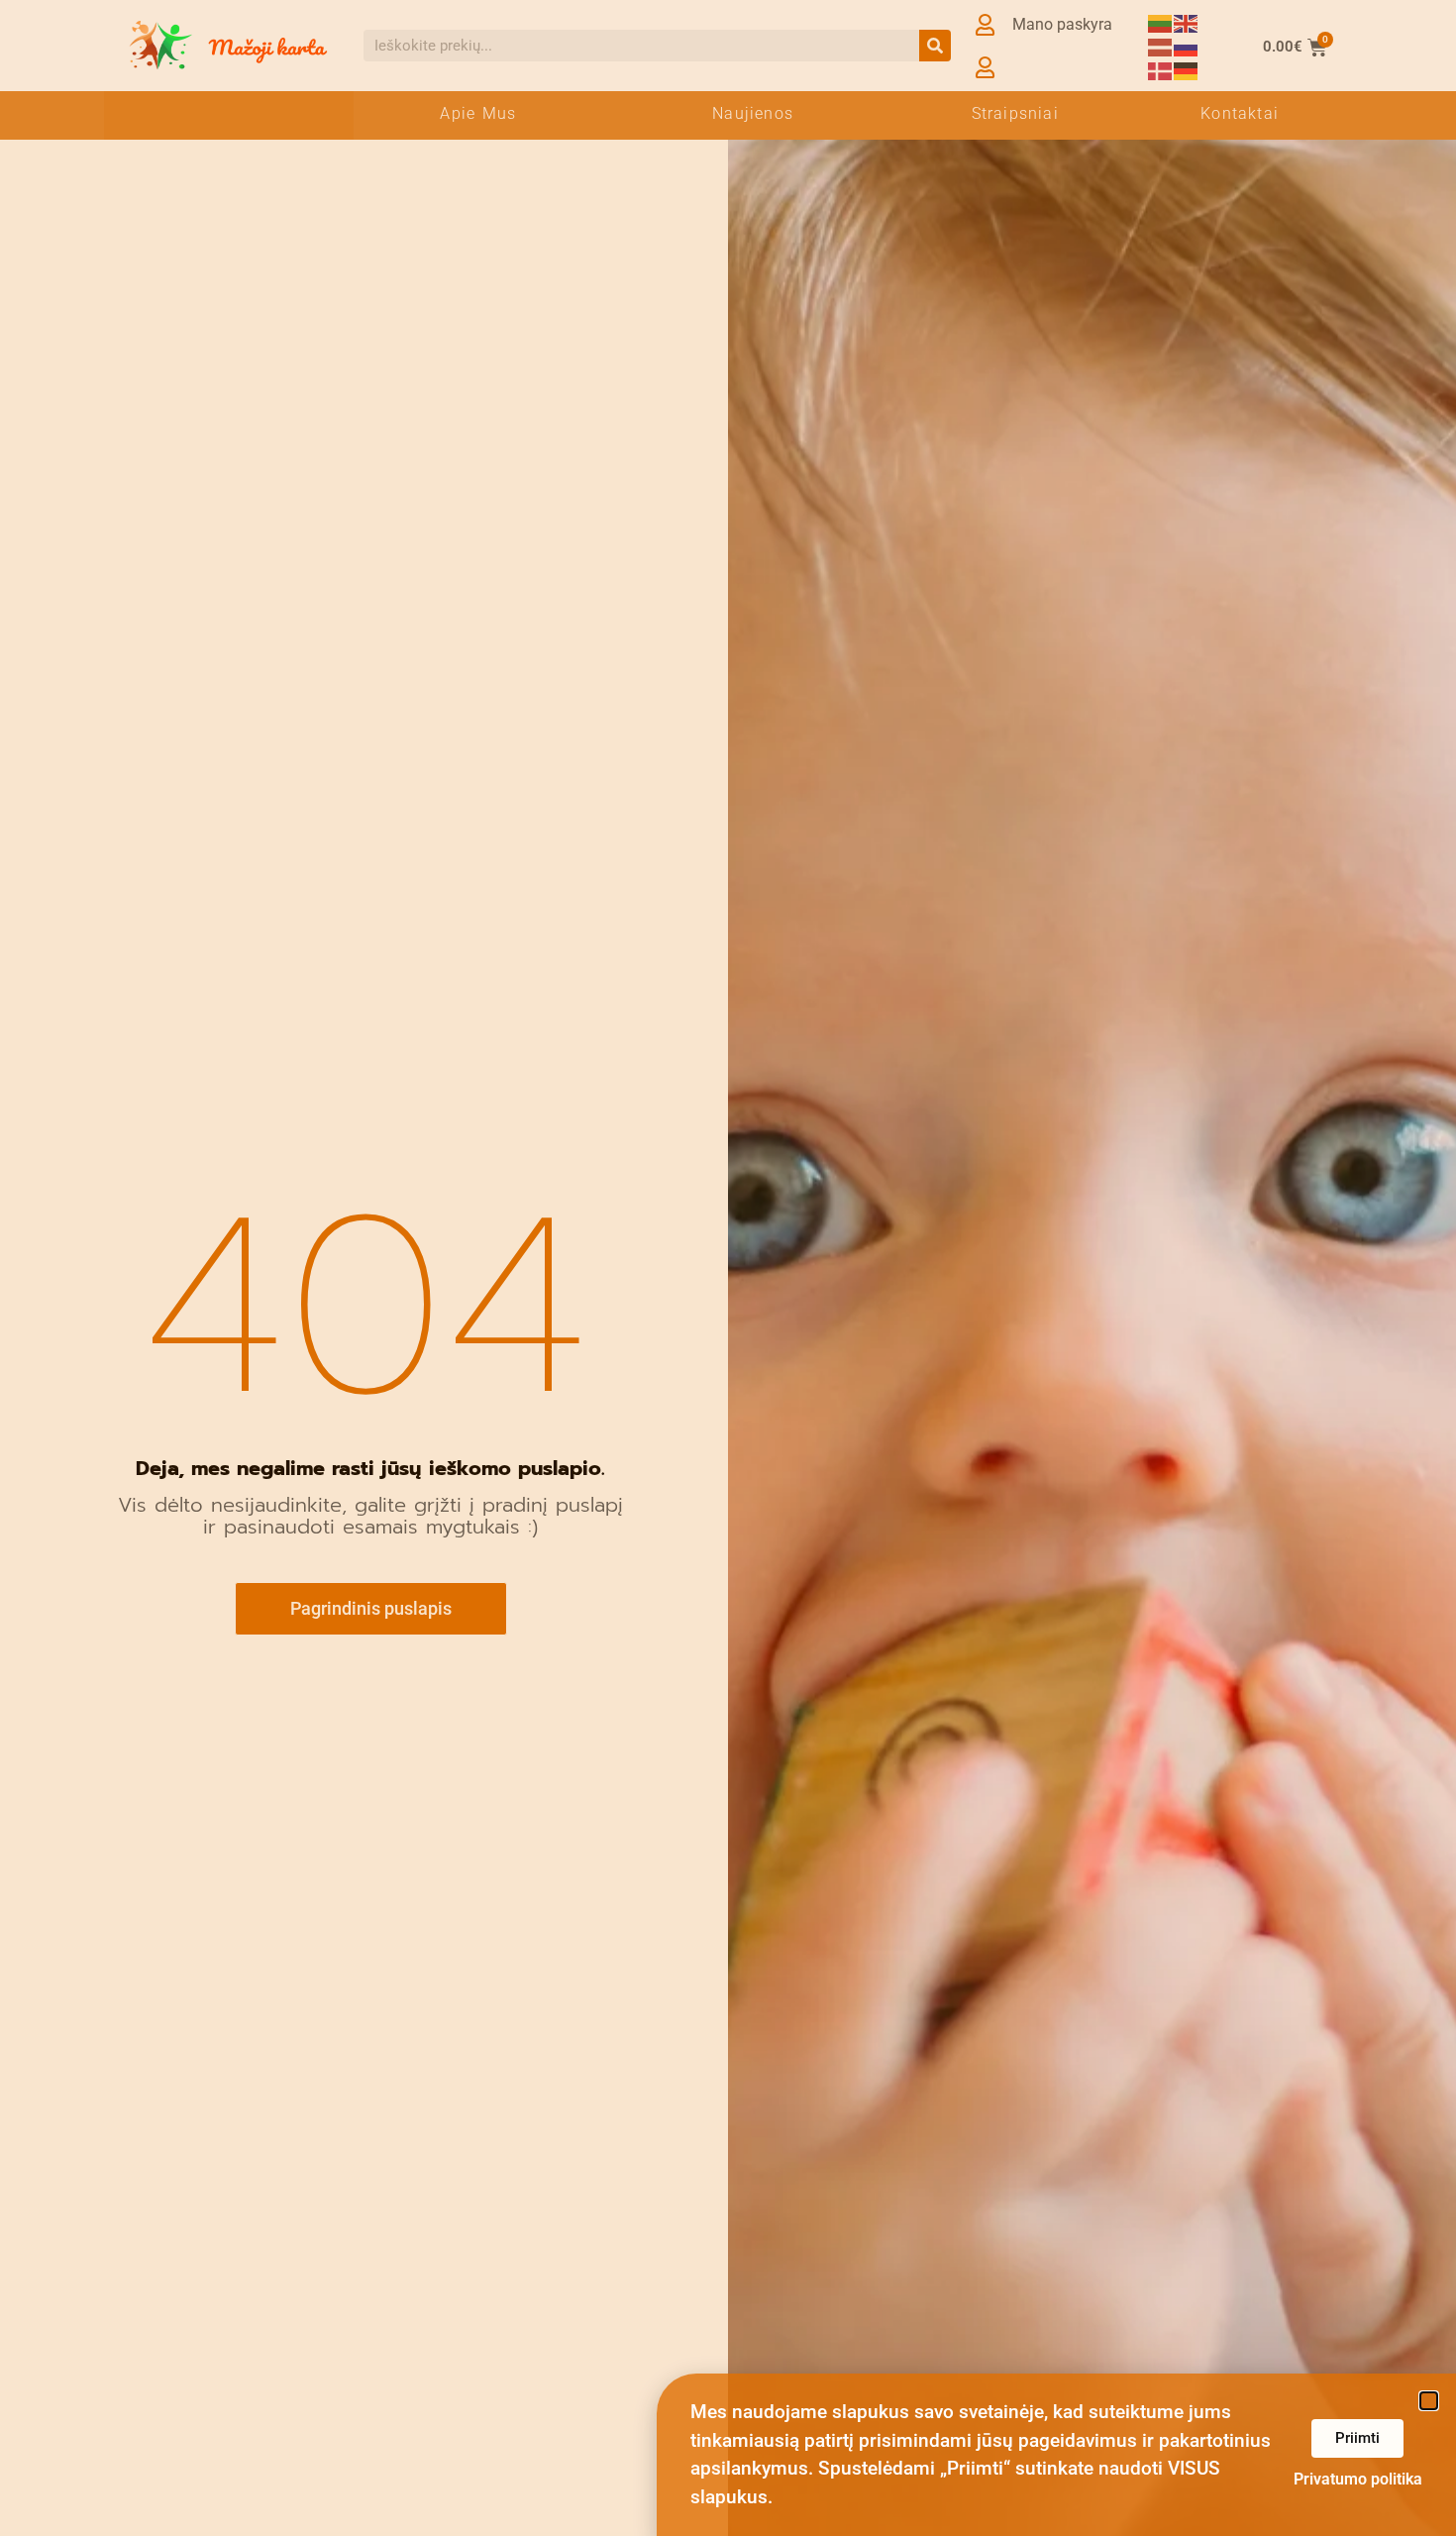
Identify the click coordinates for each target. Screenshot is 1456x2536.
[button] (1429, 2401)
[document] (728, 1268)
